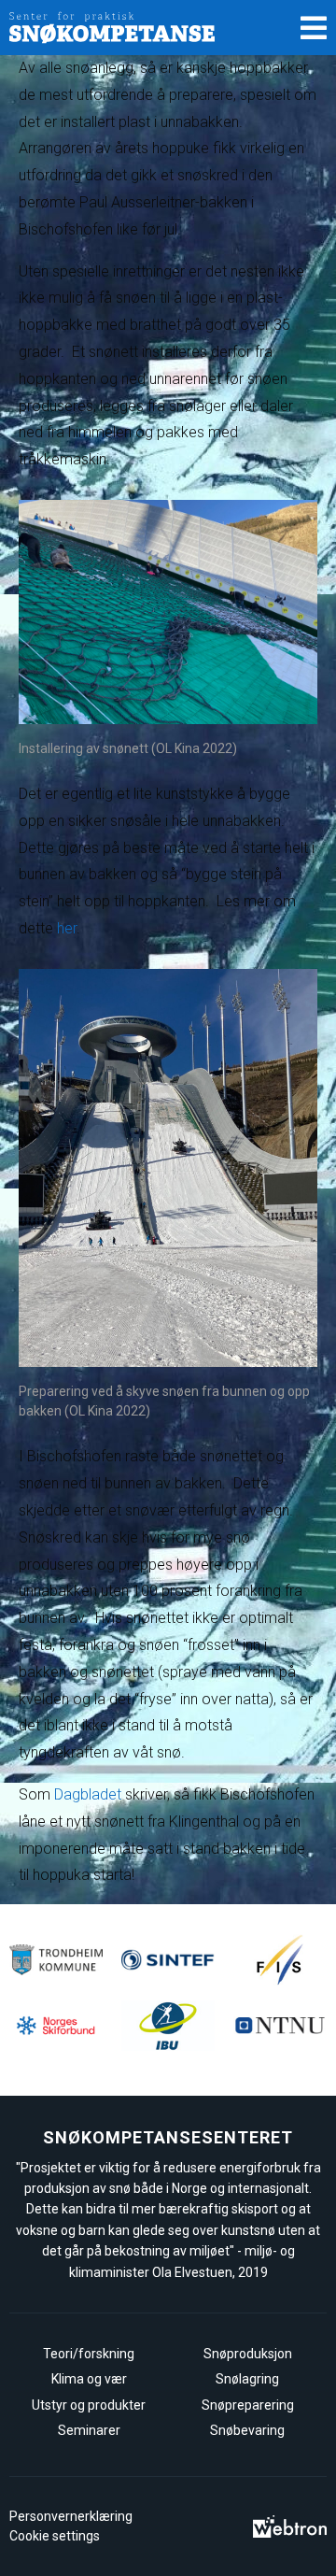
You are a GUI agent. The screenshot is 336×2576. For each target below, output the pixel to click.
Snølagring (247, 2379)
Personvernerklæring (71, 2516)
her (67, 928)
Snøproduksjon (248, 2354)
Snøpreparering (248, 2405)
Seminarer (89, 2430)
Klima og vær (89, 2379)
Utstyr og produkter (89, 2405)
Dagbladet (88, 1794)
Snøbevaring (247, 2430)
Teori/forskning (89, 2354)
